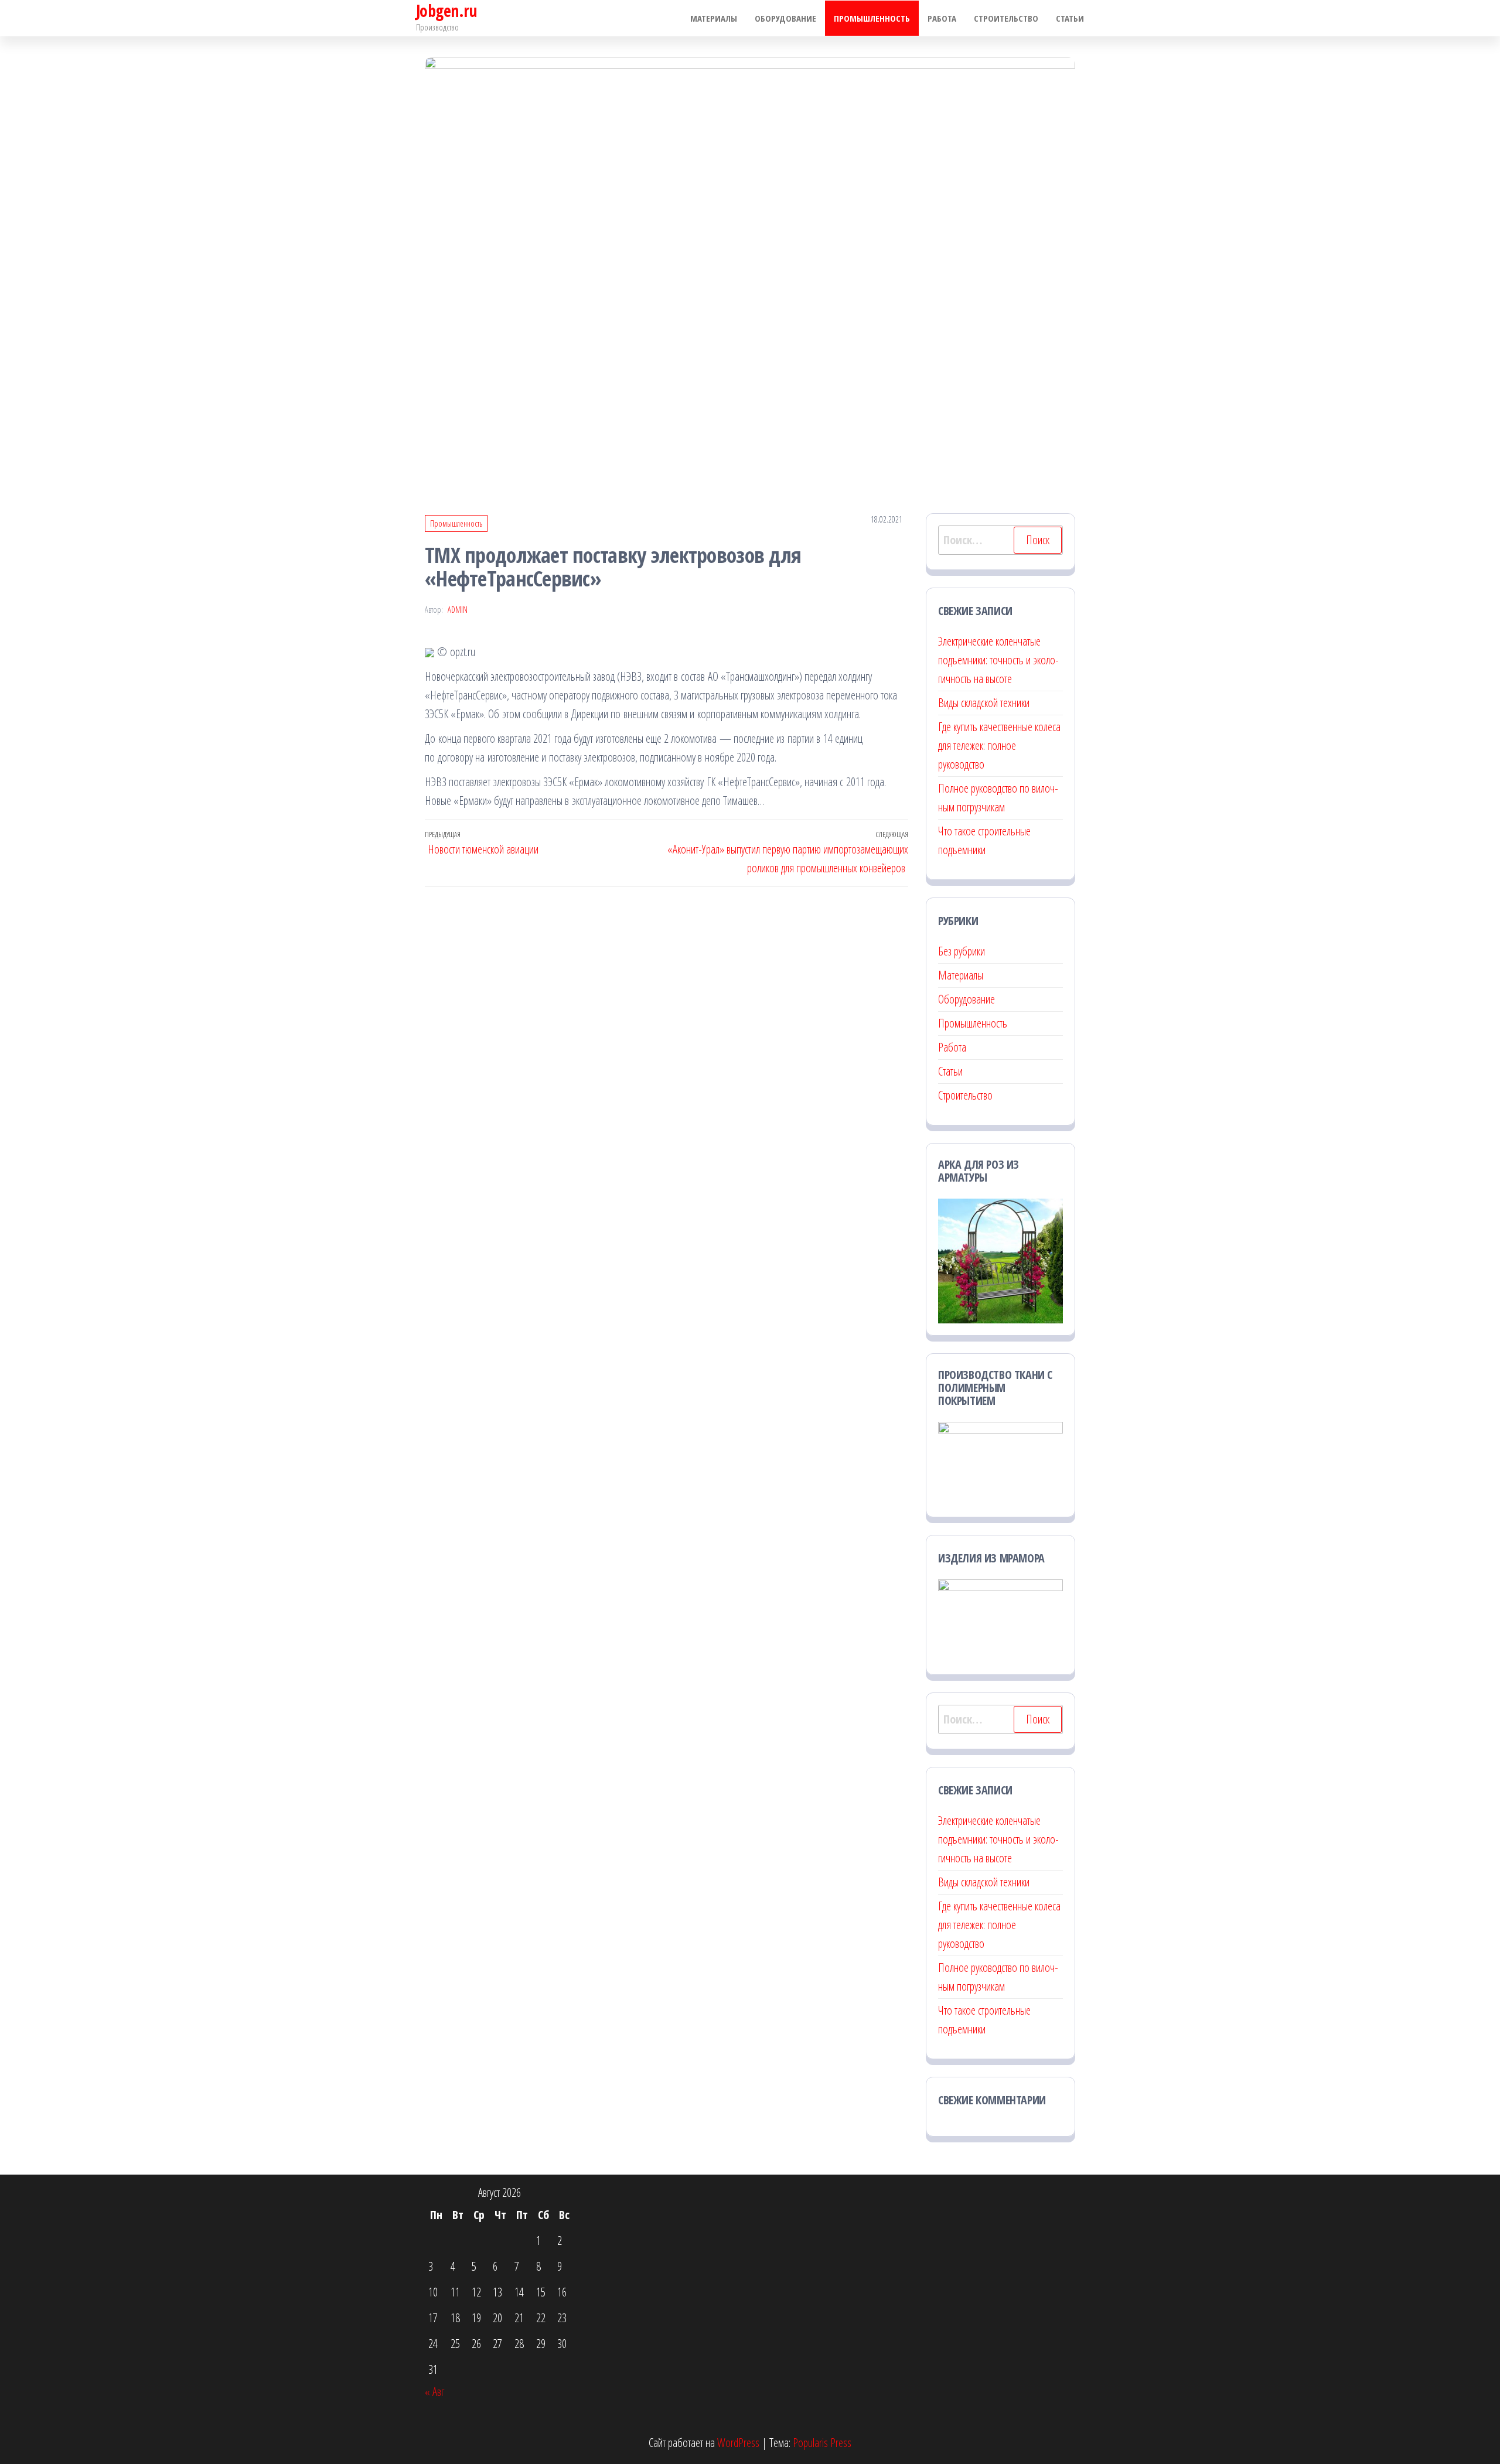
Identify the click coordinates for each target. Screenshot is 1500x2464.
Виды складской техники (984, 703)
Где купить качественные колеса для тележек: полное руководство (999, 745)
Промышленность (872, 18)
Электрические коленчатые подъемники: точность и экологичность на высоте (998, 660)
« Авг (434, 2392)
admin (458, 610)
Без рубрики (962, 951)
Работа (942, 18)
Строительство (1006, 18)
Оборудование (785, 18)
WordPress (738, 2443)
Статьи (1070, 18)
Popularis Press (822, 2443)
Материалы (714, 18)
